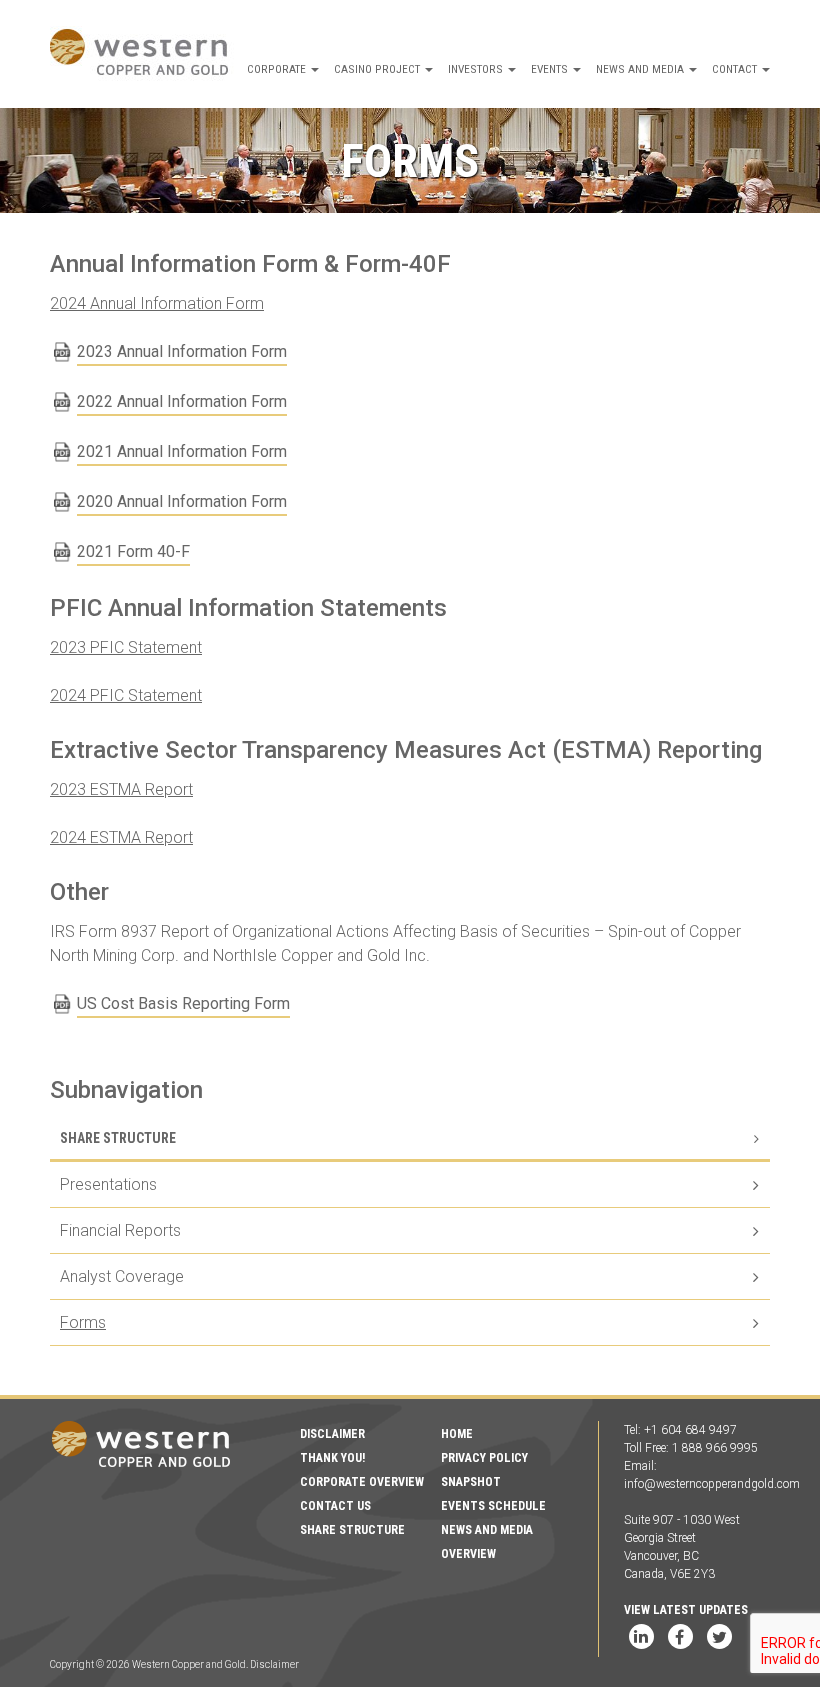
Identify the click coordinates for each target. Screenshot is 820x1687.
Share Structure (118, 1138)
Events (551, 69)
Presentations (108, 1184)
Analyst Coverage (122, 1276)
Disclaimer (332, 1434)
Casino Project (378, 69)
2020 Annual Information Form (182, 501)
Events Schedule (493, 1506)
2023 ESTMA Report (121, 789)
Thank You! (332, 1458)
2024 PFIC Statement (126, 695)
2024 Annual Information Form (157, 303)
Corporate (278, 69)
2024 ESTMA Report (121, 837)
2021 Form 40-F (133, 551)
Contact (736, 69)
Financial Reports (120, 1230)
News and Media (641, 69)
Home (457, 1434)
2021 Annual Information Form (182, 451)
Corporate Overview (362, 1482)
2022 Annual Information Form (182, 401)
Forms (83, 1322)
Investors (477, 69)
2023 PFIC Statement (126, 647)
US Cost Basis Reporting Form (183, 1003)
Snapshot (471, 1482)
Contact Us (335, 1506)
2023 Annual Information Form (182, 351)
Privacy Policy (484, 1458)
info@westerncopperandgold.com (712, 1484)
